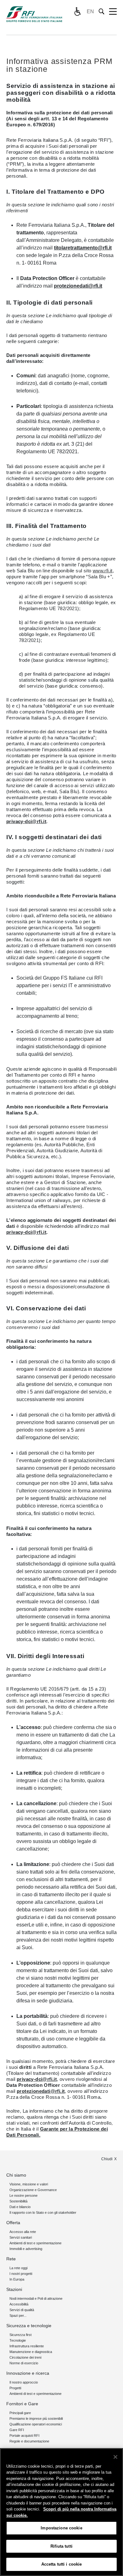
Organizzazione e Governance (33, 2190)
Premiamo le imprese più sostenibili (36, 2419)
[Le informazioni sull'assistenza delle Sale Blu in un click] (77, 12)
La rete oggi (18, 2268)
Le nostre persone (23, 2195)
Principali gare (20, 2413)
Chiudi (107, 2159)
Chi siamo (16, 2175)
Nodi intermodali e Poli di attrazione (36, 2298)
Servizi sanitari (21, 2237)
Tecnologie (18, 2340)
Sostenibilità (18, 2201)
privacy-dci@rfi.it (26, 821)
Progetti (15, 2388)
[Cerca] (102, 11)
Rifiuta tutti (61, 2546)
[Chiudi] (115, 2457)
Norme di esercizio (24, 2363)
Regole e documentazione (29, 2441)
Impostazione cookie (61, 2528)
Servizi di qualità (22, 2310)
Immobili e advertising (26, 2249)
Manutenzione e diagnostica (31, 2352)
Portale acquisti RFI (24, 2436)
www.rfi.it (103, 571)
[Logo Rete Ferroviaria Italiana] (34, 14)
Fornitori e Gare (22, 2404)
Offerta (13, 2223)
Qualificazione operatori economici (36, 2424)
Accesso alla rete (23, 2232)
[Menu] (113, 12)
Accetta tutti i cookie (62, 2564)
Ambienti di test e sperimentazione (35, 2243)
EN (90, 11)
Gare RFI (17, 2430)
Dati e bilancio (20, 2207)
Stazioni (14, 2289)
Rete (11, 2259)
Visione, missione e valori (29, 2184)
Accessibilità (19, 2304)
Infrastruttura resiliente (27, 2346)
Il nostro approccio (24, 2382)
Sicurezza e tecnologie (29, 2326)
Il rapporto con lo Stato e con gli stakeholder (43, 2212)
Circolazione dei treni (25, 2357)
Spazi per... (18, 2316)
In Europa (17, 2279)
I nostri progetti (21, 2274)
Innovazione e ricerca (28, 2373)
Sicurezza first (20, 2335)
